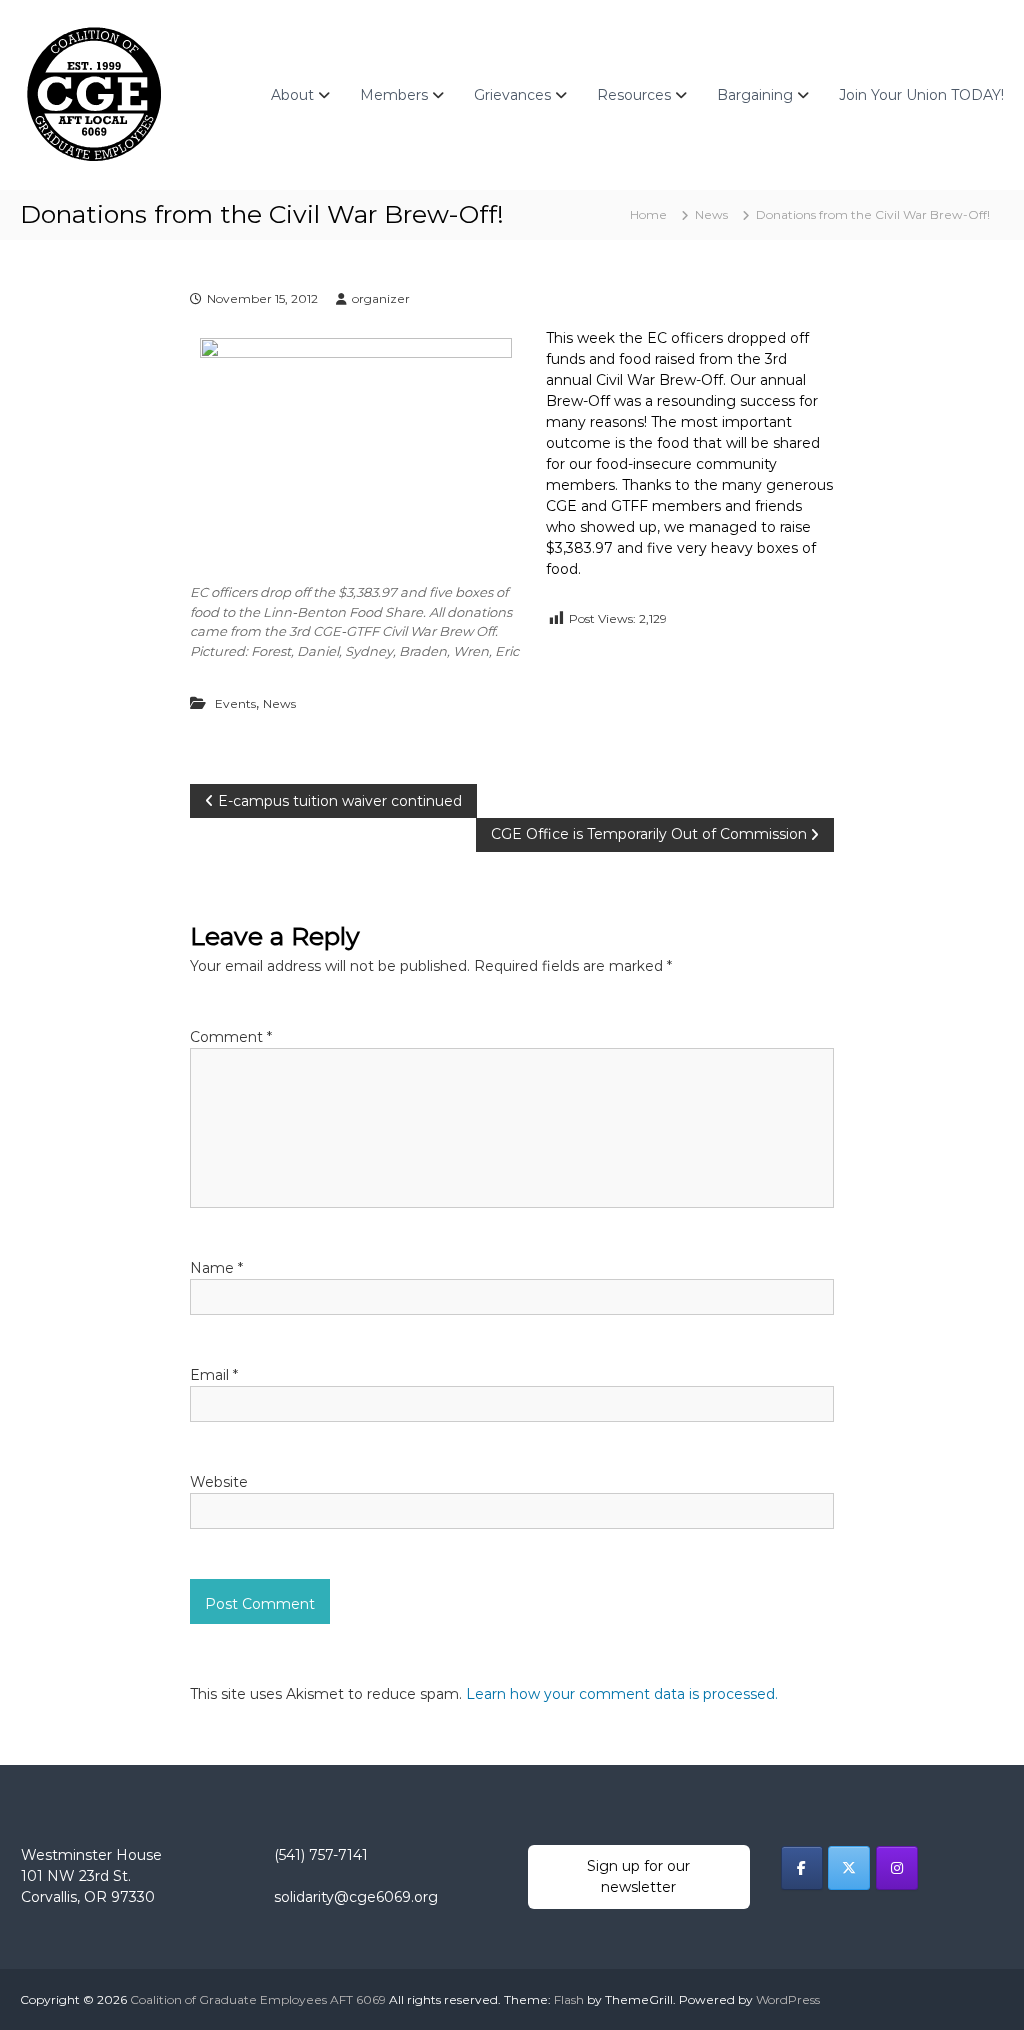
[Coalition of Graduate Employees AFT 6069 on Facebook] (802, 1868)
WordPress (788, 1999)
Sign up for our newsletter (638, 1876)
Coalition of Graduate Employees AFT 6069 (258, 1999)
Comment (231, 1037)
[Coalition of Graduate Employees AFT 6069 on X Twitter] (849, 1868)
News (711, 214)
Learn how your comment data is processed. (622, 1694)
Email (214, 1375)
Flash (569, 1999)
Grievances (512, 95)
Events (235, 703)
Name (216, 1268)
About (292, 95)
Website (219, 1482)
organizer (381, 298)
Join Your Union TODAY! (921, 95)
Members (394, 95)
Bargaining (755, 95)
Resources (634, 95)
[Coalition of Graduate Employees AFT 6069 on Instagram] (897, 1868)
